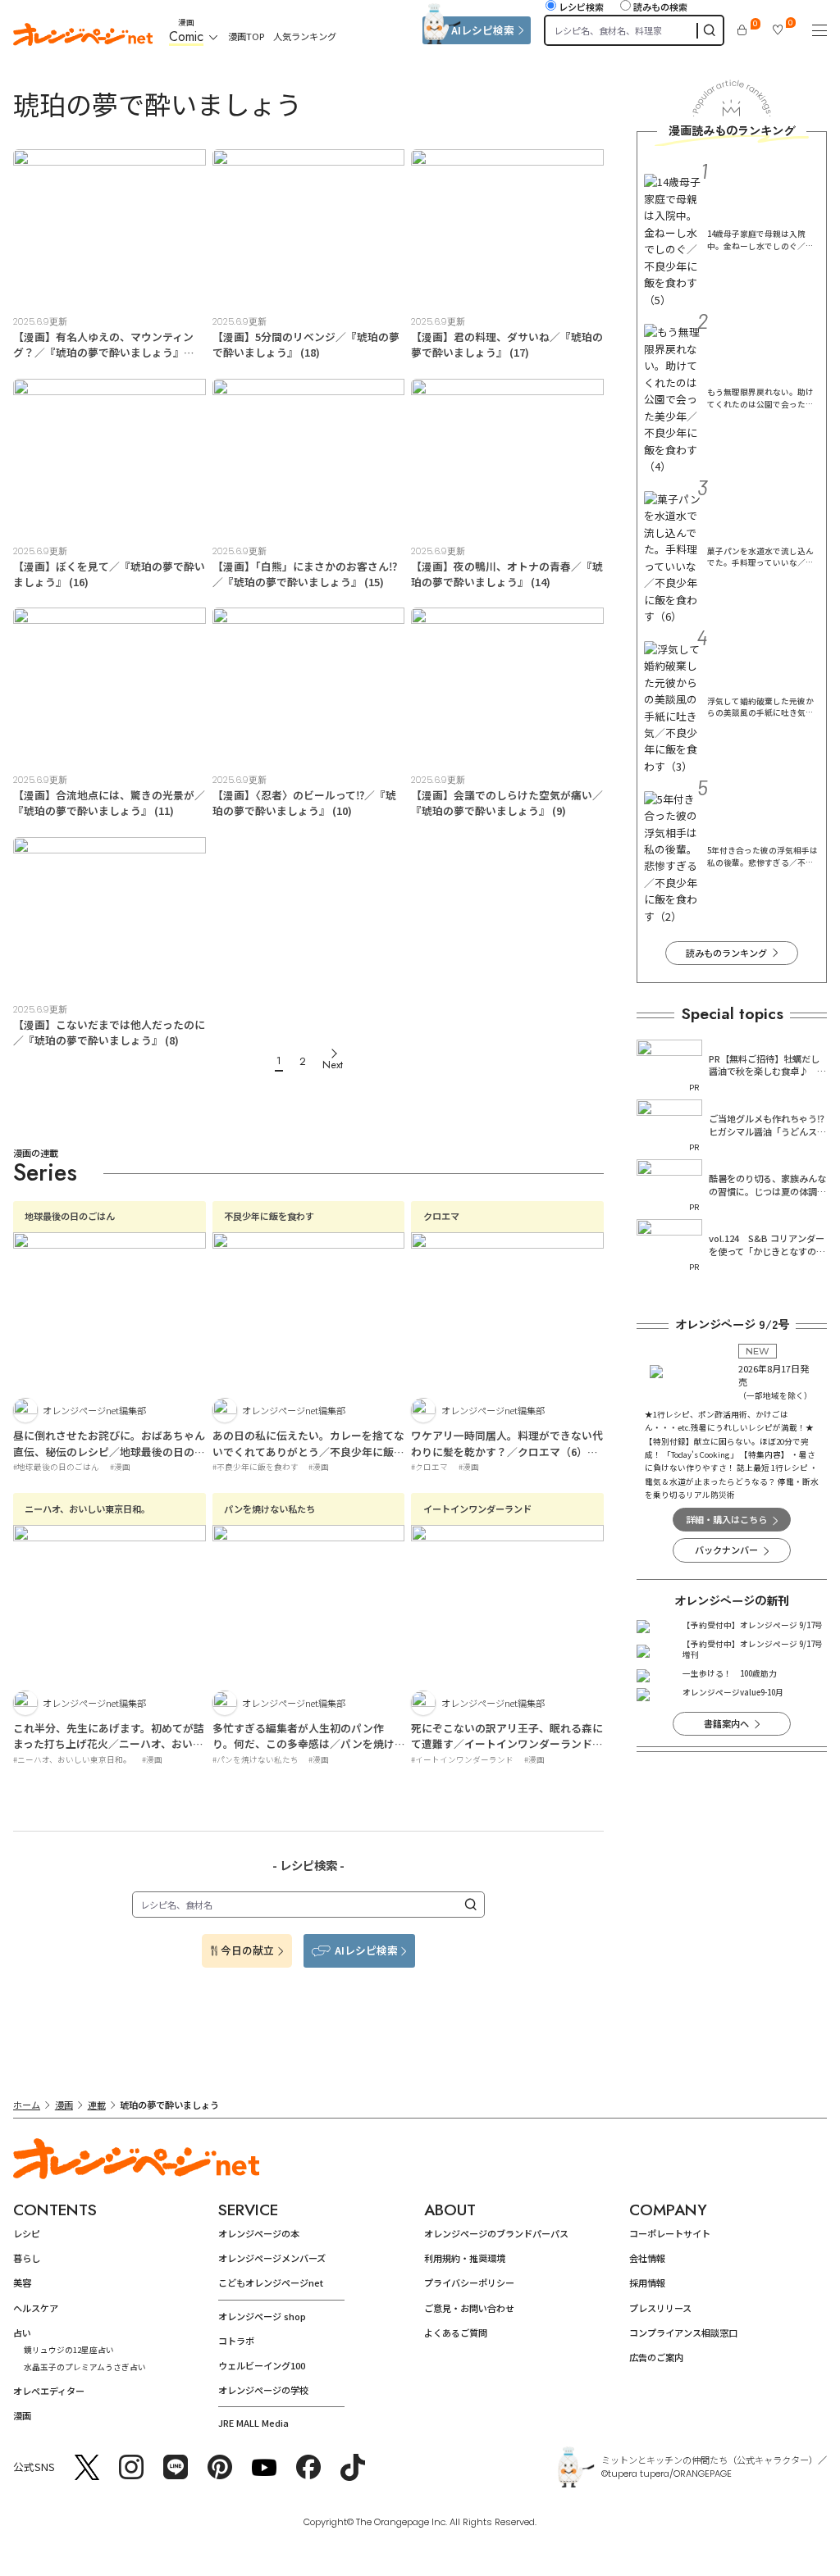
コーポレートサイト (670, 2233)
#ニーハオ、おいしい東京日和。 (72, 1759)
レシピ (27, 2233)
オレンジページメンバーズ (272, 2258)
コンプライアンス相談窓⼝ (683, 2333)
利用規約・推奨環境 (465, 2258)
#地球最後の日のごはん (56, 1467)
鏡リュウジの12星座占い (69, 2350)
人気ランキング (305, 36)
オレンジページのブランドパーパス (496, 2233)
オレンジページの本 (259, 2233)
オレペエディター (49, 2391)
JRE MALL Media (253, 2423)
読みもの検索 (660, 7)
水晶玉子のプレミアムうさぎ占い (85, 2367)
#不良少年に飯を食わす (256, 1467)
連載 (97, 2105)
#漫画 (120, 1467)
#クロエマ (429, 1467)
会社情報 (647, 2258)
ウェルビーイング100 (262, 2365)
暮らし (27, 2258)
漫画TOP (246, 36)
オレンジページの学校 (263, 2390)
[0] (742, 30)
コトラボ (236, 2341)
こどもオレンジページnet (271, 2282)
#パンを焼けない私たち (256, 1759)
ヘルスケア (36, 2308)
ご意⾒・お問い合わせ (469, 2308)
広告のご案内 (656, 2357)
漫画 (64, 2105)
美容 (22, 2282)
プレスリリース (660, 2308)
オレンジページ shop (262, 2316)
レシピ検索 (581, 7)
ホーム (27, 2105)
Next (333, 1065)
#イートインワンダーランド (462, 1759)
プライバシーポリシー (469, 2282)
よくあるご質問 (456, 2333)
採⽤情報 (647, 2282)
